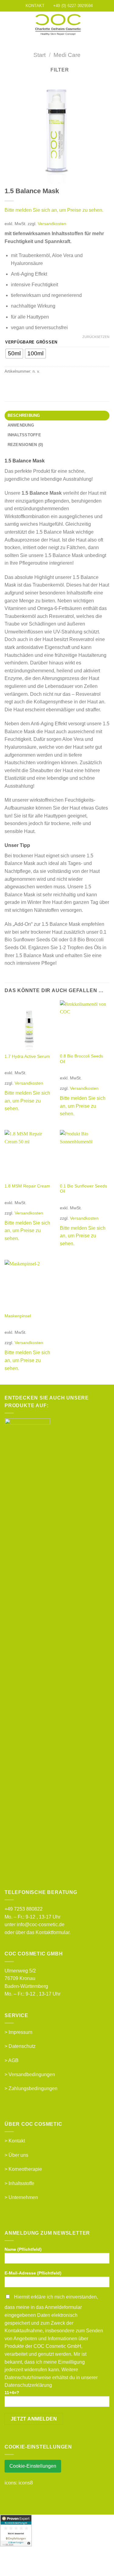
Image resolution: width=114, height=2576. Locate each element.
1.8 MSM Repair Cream (27, 1186)
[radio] (14, 354)
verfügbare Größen (31, 342)
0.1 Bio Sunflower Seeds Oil (83, 1189)
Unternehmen (23, 2197)
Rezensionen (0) (25, 445)
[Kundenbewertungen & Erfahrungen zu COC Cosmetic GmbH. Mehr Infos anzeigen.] (16, 2530)
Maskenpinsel (18, 1316)
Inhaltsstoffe (24, 435)
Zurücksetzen (96, 337)
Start (40, 55)
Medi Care (67, 55)
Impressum (20, 2032)
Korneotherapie (25, 2169)
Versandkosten (52, 224)
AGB (13, 2060)
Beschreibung (24, 415)
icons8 (26, 2483)
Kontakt (17, 2141)
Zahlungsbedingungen (33, 2088)
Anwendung (21, 425)
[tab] (57, 416)
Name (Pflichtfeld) (23, 2249)
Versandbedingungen (32, 2074)
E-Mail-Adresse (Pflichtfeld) (33, 2273)
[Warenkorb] (106, 25)
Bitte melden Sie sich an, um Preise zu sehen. (54, 210)
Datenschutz (22, 2046)
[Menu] (8, 25)
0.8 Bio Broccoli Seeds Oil (81, 1059)
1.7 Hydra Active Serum (27, 1056)
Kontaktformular (52, 1932)
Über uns (18, 2155)
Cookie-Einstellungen (33, 2466)
